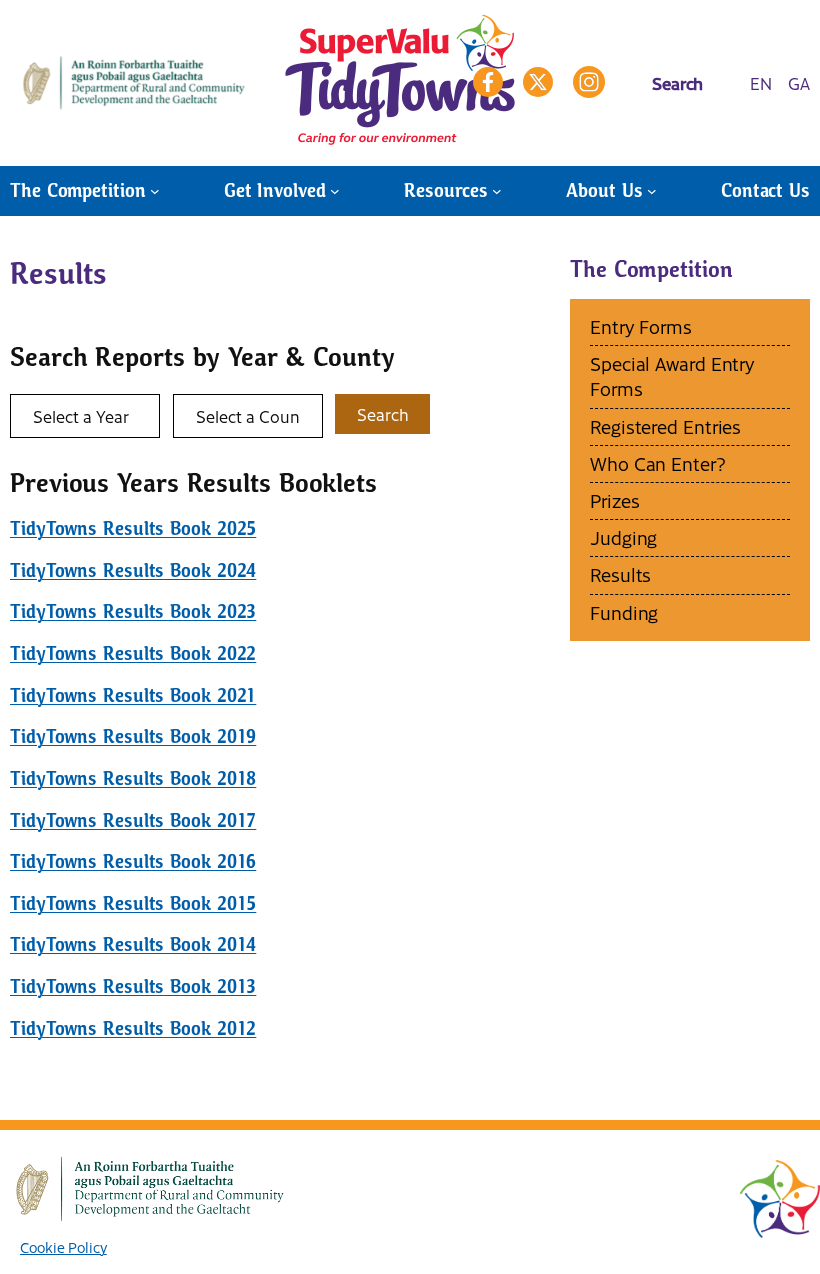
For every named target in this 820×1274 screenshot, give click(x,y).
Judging (623, 537)
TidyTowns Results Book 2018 (133, 778)
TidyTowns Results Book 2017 (133, 820)
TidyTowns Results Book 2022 (133, 653)
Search (382, 414)
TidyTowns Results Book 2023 (133, 611)
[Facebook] (488, 82)
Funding (624, 612)
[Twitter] (538, 82)
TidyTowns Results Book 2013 (133, 986)
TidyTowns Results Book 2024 (133, 570)
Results (620, 574)
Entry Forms (641, 326)
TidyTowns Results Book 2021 (133, 695)
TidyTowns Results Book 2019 (133, 736)
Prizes (614, 500)
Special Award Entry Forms (672, 376)
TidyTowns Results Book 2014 (133, 944)
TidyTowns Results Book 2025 (133, 528)
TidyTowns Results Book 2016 (133, 861)
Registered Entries (665, 426)
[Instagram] (589, 82)
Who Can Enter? (658, 463)
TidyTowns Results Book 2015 (133, 903)
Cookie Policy (63, 1247)
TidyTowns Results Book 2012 (133, 1028)
